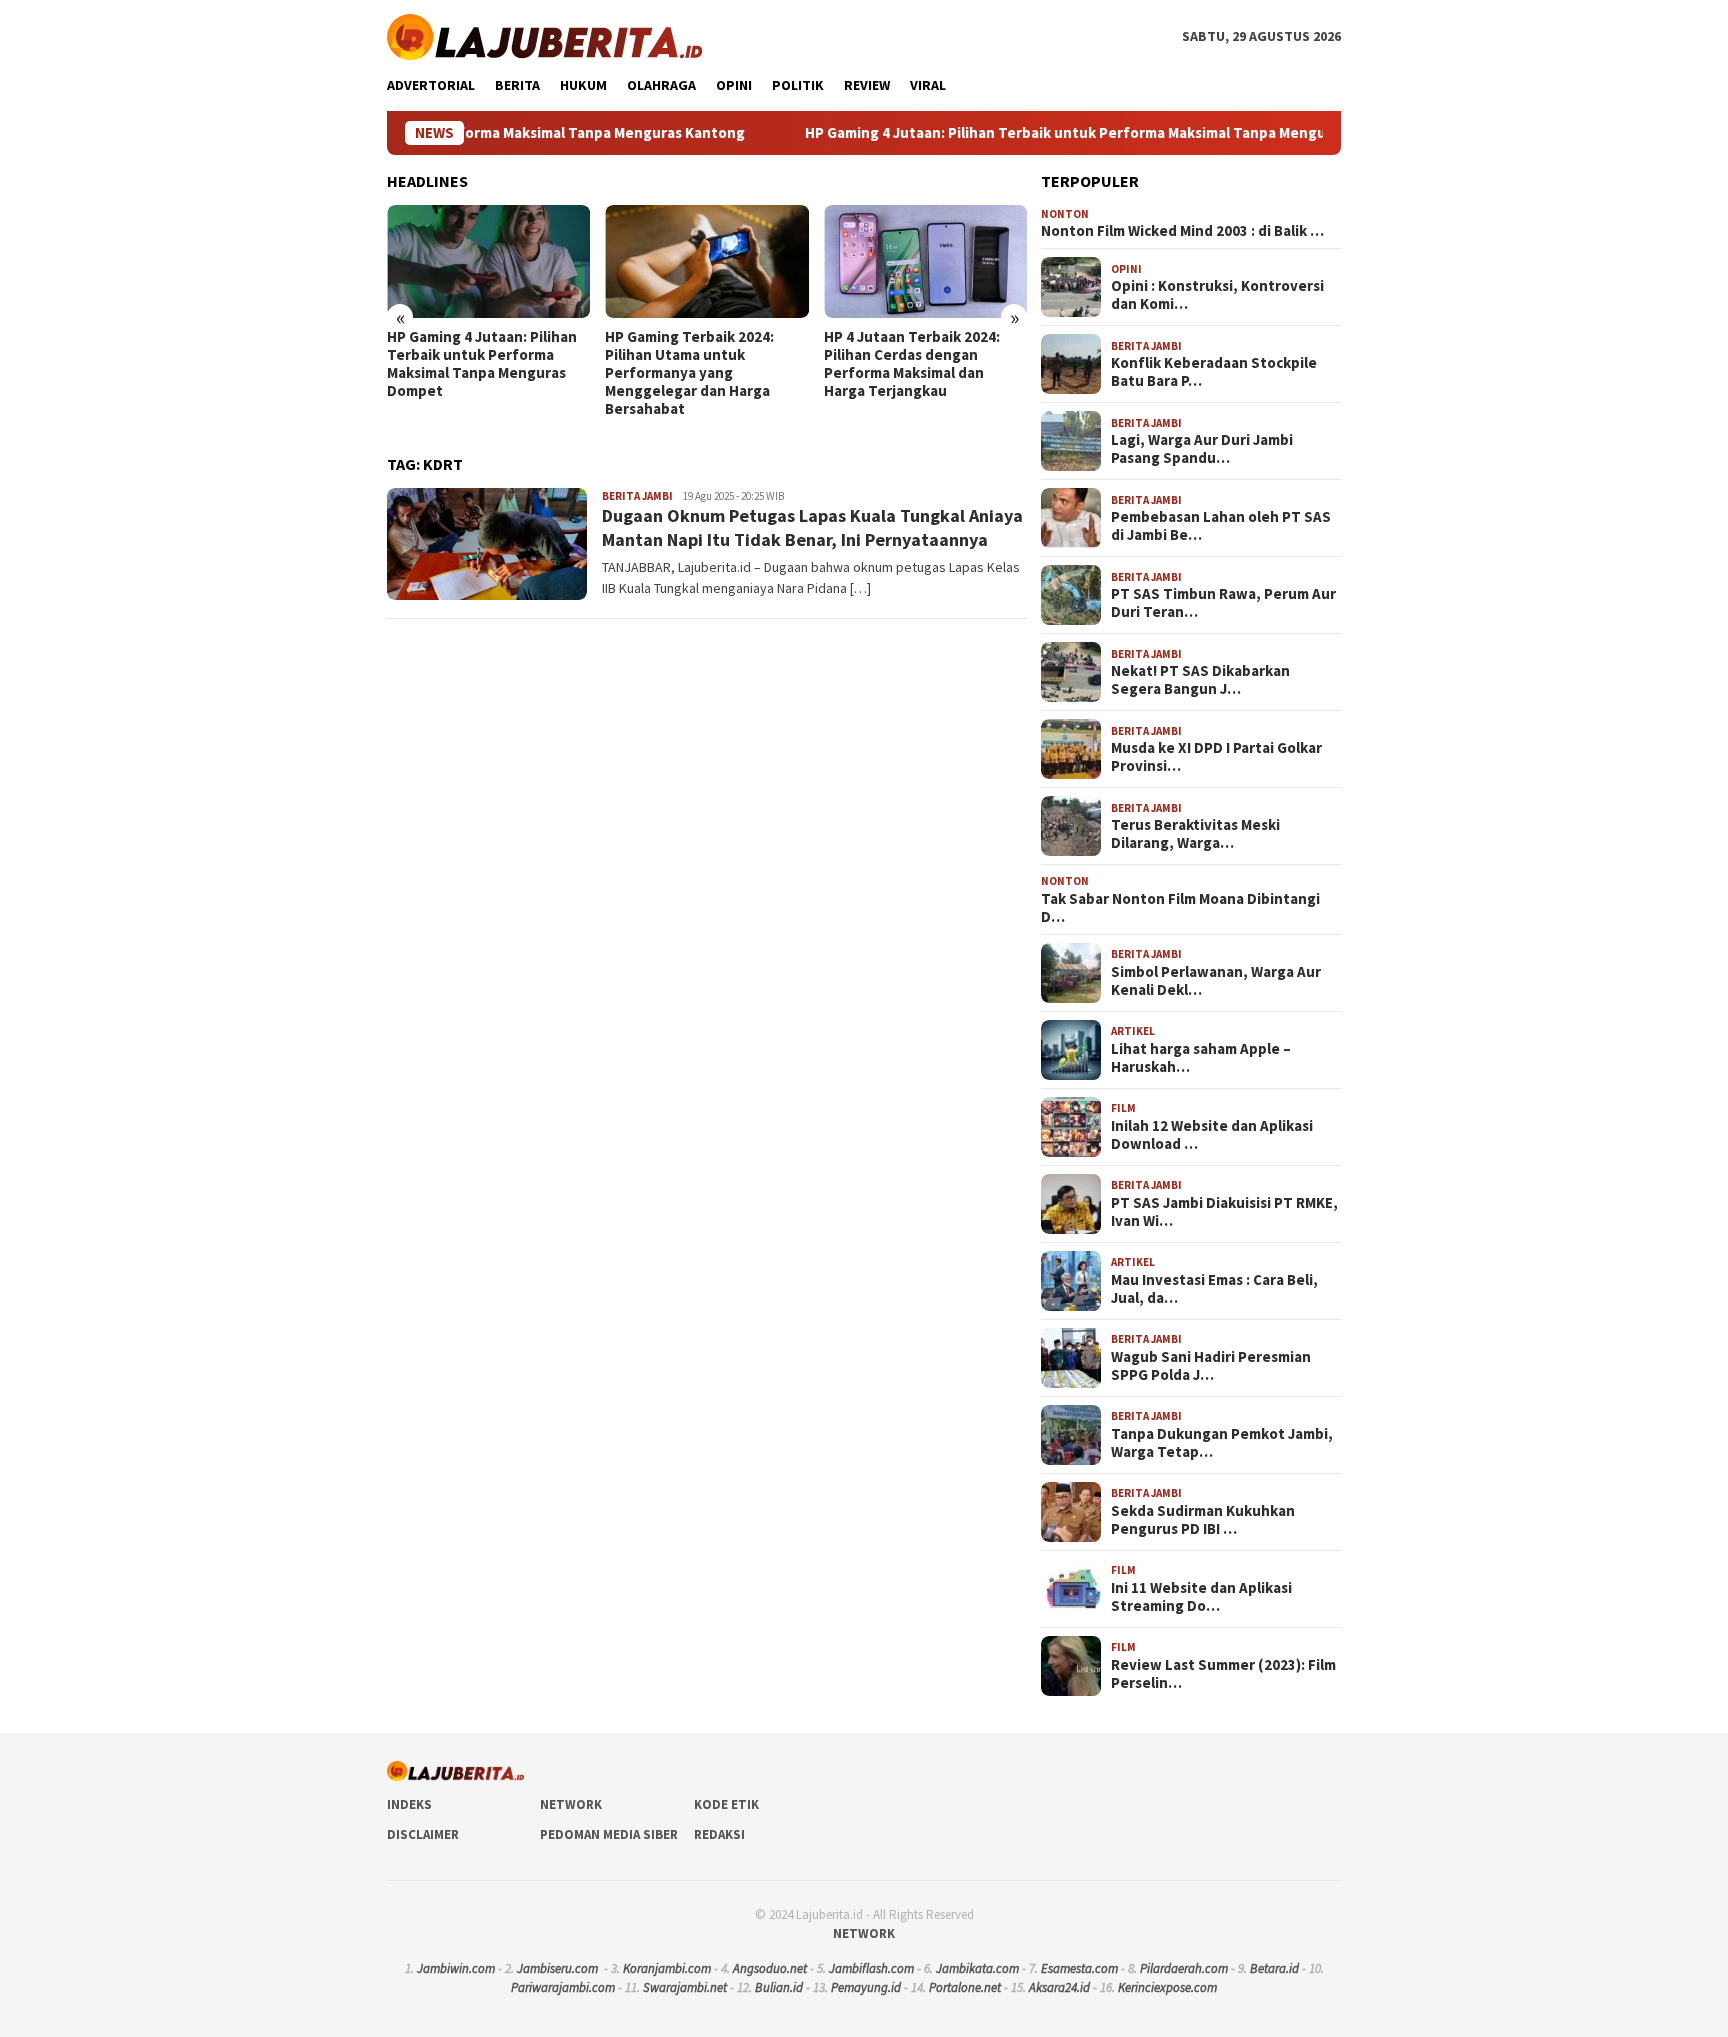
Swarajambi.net (685, 1987)
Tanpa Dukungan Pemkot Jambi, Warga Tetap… (1222, 1443)
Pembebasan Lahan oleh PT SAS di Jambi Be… (1221, 526)
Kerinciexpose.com (1167, 1987)
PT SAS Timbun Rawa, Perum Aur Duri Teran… (1223, 603)
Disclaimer (423, 1834)
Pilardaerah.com (1184, 1968)
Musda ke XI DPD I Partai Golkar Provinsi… (1216, 757)
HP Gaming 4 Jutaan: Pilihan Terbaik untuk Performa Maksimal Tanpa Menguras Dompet (1022, 133)
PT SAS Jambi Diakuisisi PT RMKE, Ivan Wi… (1224, 1212)
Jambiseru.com (557, 1968)
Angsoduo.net (770, 1968)
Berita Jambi (637, 496)
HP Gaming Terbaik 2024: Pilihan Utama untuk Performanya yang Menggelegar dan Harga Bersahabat (689, 373)
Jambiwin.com (456, 1968)
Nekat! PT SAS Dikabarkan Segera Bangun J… (1200, 680)
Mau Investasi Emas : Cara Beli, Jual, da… (1214, 1289)
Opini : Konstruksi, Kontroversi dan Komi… (1217, 295)
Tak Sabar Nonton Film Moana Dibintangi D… (1180, 908)
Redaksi (719, 1834)
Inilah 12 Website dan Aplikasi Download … (1212, 1135)
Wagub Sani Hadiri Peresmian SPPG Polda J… (1211, 1366)
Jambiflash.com (871, 1968)
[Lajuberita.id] (544, 35)
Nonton (1065, 214)
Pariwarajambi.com (563, 1987)
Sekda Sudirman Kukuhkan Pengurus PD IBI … (1203, 1520)
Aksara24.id (1059, 1987)
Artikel (1133, 1031)
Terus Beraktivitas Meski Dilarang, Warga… (1195, 834)
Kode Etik (726, 1804)
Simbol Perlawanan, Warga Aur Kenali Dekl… (1216, 981)
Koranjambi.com (667, 1968)
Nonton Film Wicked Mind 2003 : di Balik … (1182, 231)
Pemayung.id (866, 1987)
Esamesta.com (1079, 1968)
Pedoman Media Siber (609, 1834)
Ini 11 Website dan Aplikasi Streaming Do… (1201, 1597)
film (1123, 1108)
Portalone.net (965, 1987)
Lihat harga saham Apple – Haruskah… (1201, 1058)
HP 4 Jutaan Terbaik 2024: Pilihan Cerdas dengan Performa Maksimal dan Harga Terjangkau (912, 364)
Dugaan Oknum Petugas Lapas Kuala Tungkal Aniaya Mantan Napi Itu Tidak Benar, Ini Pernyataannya (812, 527)
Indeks (409, 1804)
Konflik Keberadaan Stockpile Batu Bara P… (1214, 372)
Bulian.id (779, 1987)
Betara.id (1274, 1968)
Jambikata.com (977, 1968)
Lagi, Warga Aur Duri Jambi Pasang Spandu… (1202, 449)
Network (571, 1804)
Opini (1126, 269)
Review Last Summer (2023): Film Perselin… (1223, 1674)
